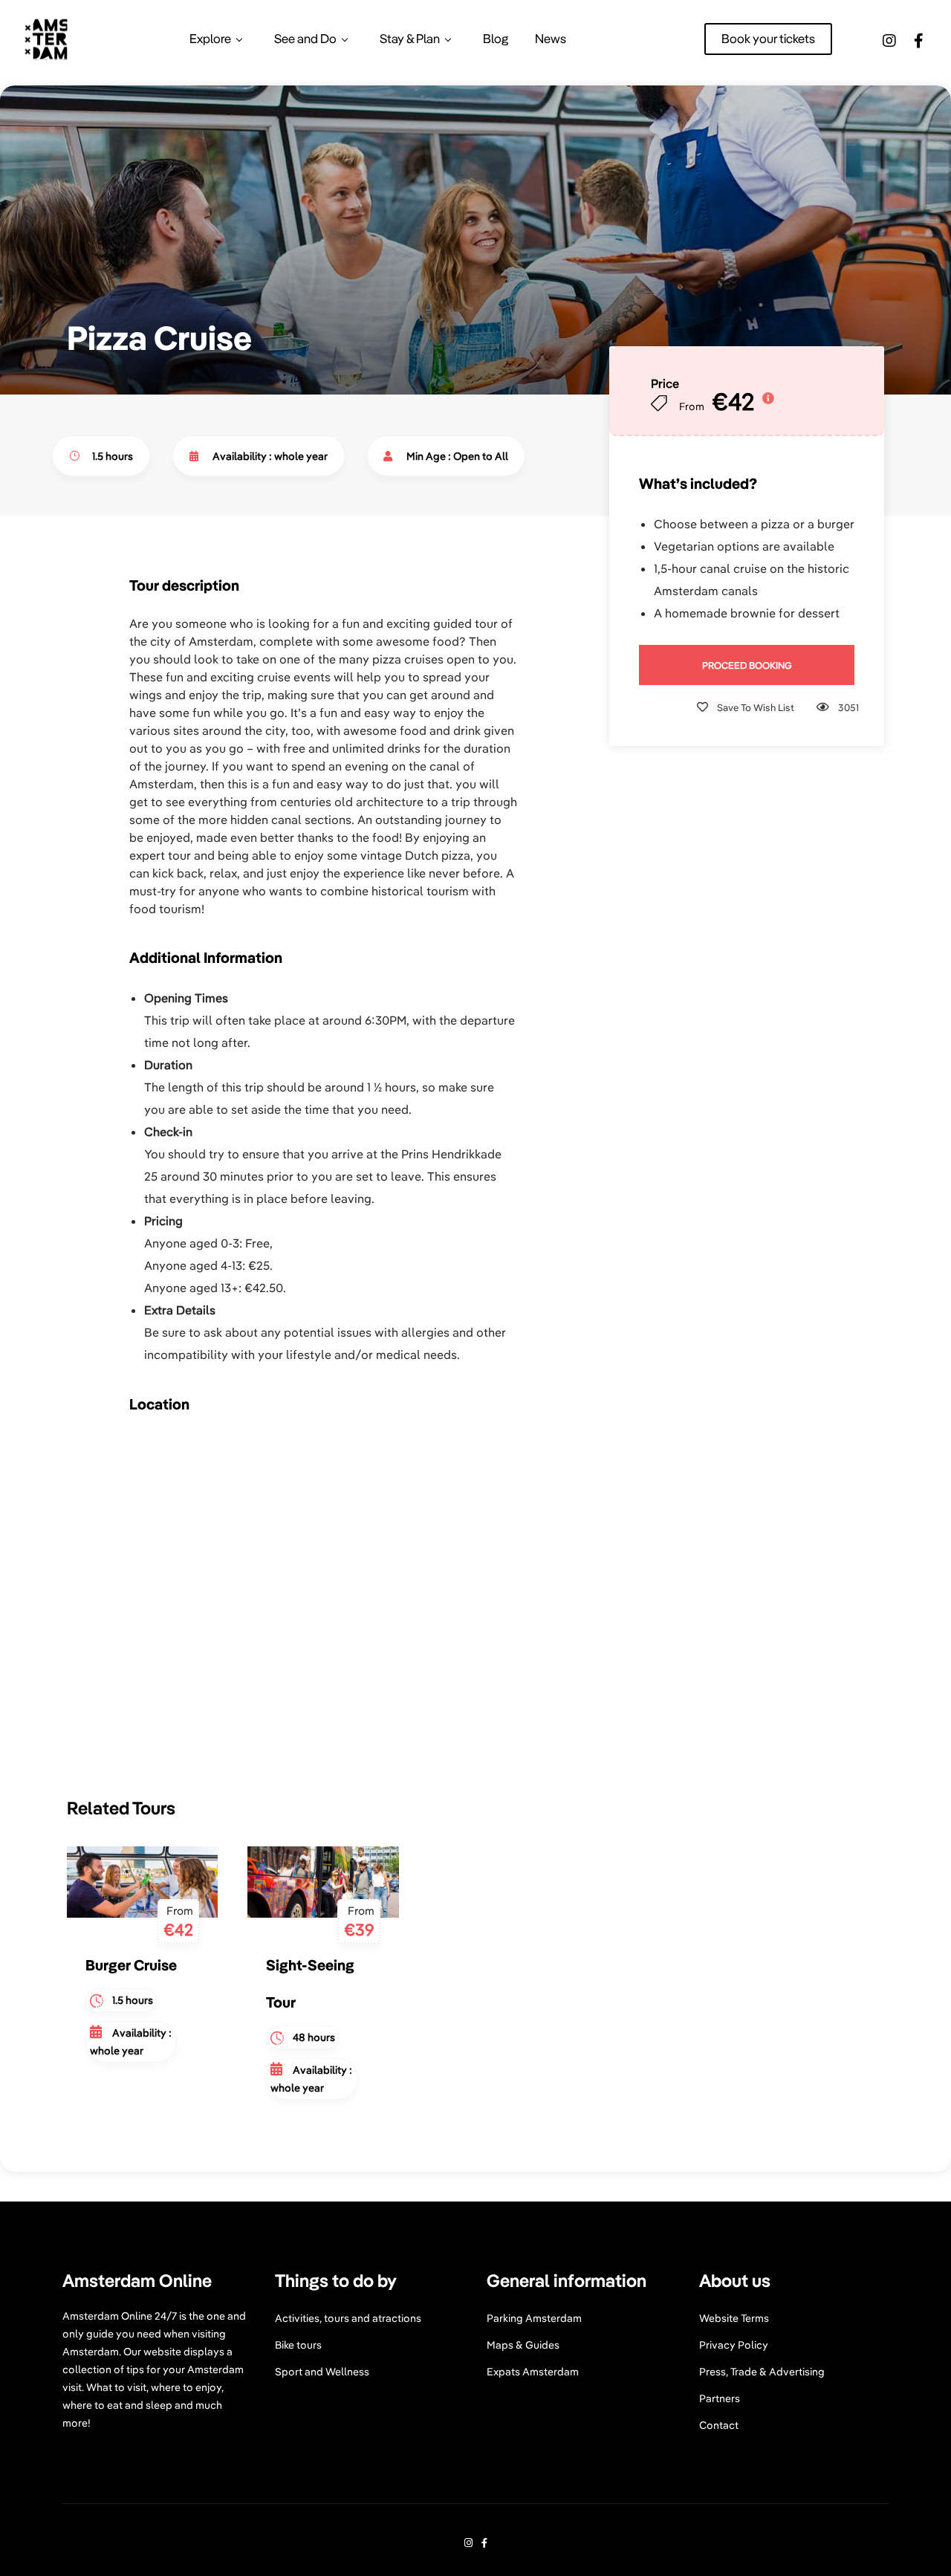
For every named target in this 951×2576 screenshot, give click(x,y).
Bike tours (298, 2345)
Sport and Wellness (322, 2372)
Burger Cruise (131, 1965)
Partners (720, 2398)
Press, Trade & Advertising (762, 2372)
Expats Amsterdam (533, 2372)
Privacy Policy (734, 2345)
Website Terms (734, 2318)
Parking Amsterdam (534, 2318)
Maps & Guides (523, 2345)
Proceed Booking (747, 665)
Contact (719, 2425)
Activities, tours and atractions (348, 2318)
